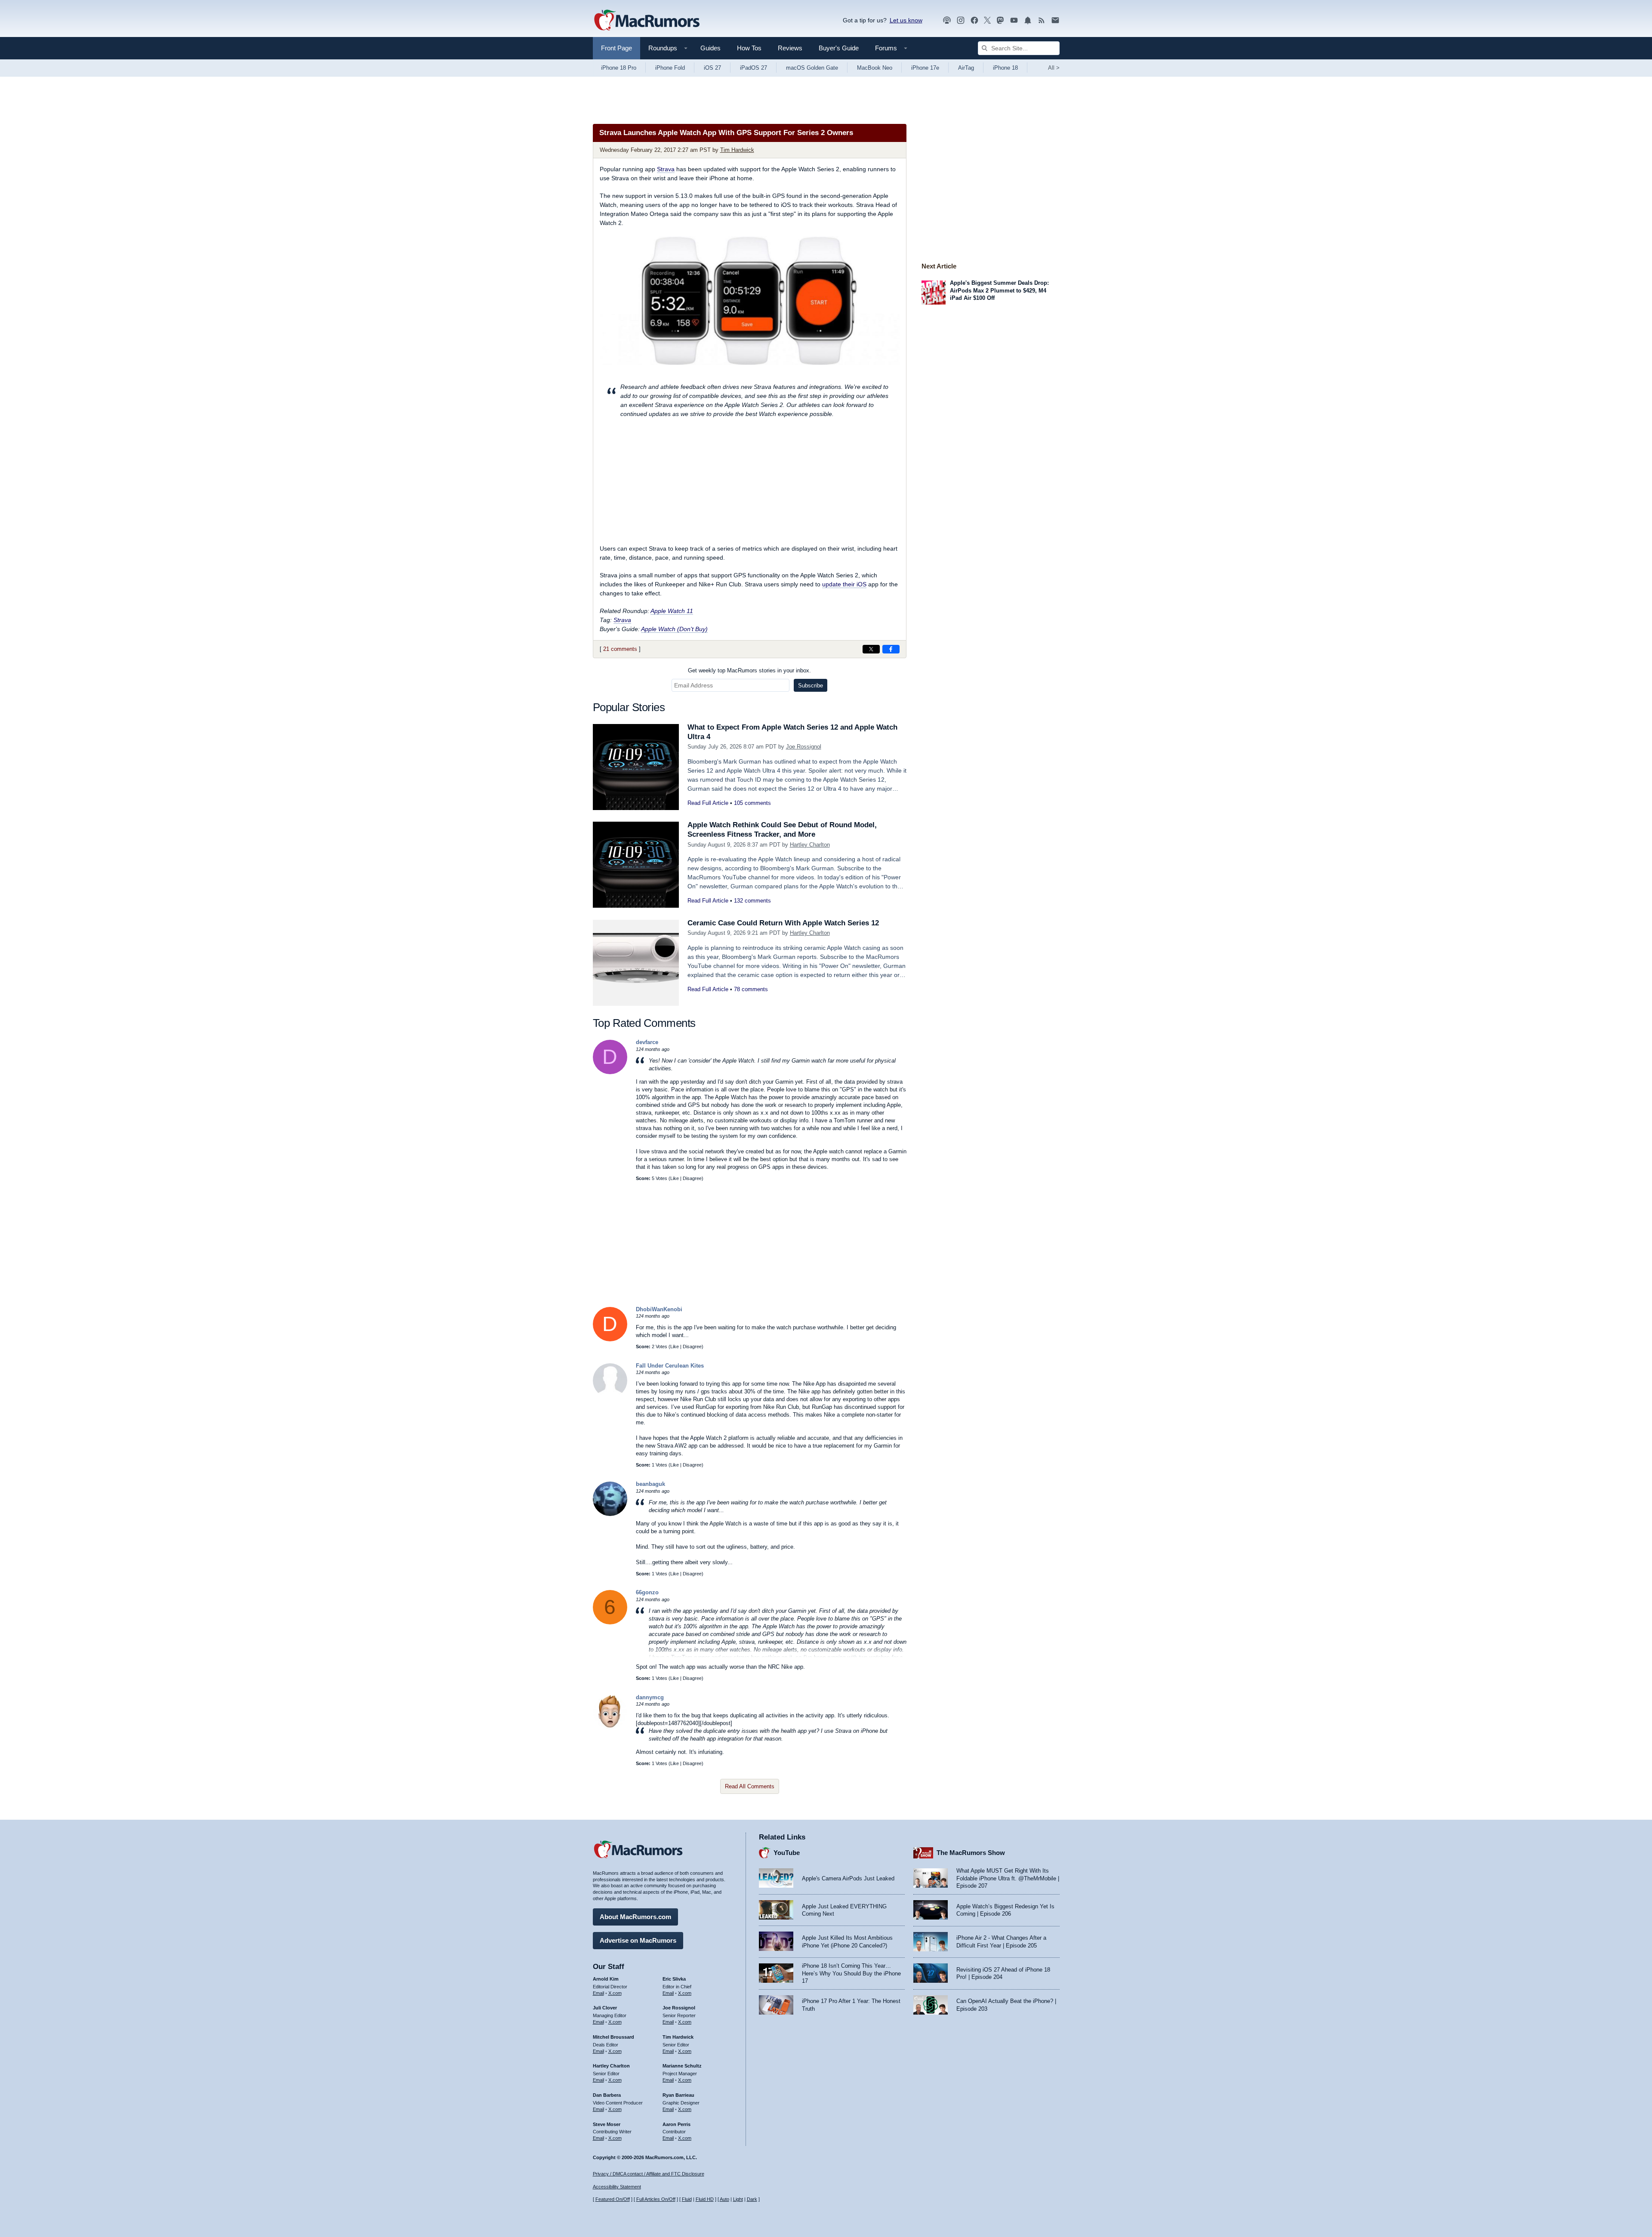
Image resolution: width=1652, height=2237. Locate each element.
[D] (610, 1072)
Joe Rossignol (804, 747)
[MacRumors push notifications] (1028, 20)
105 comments (752, 803)
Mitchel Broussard (613, 2037)
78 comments (751, 989)
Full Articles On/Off (656, 2199)
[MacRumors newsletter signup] (1055, 20)
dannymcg (650, 1697)
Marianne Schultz (682, 2066)
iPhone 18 (1005, 68)
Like (675, 1178)
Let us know (906, 20)
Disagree (692, 1178)
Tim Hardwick (737, 150)
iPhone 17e (925, 68)
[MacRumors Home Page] (647, 21)
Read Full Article (708, 803)
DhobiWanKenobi (659, 1309)
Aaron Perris (677, 2124)
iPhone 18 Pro (619, 68)
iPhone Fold (670, 68)
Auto (724, 2199)
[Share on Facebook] (891, 649)
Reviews (790, 48)
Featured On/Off (613, 2199)
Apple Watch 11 (672, 611)
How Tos (749, 48)
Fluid (687, 2199)
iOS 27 (712, 68)
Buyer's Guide (839, 48)
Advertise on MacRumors (638, 1940)
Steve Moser (607, 2124)
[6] (610, 1622)
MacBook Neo (875, 68)
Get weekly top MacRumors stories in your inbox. (749, 670)
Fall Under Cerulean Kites (670, 1366)
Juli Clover (605, 2008)
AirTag (966, 68)
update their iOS (844, 584)
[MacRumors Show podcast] (947, 20)
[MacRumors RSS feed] (1042, 20)
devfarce (647, 1042)
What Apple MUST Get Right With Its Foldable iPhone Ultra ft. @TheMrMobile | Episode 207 (1008, 1878)
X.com (615, 1993)
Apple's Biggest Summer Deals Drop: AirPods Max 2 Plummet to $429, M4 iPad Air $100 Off (999, 290)
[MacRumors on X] (987, 20)
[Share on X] (871, 649)
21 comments (620, 649)
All (1054, 68)
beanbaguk (650, 1484)
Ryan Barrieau (678, 2095)
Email (598, 1993)
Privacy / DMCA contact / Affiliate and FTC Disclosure (649, 2174)
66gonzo (647, 1592)
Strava (666, 169)
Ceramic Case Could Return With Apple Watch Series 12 (783, 923)
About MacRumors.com (635, 1917)
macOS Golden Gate (812, 68)
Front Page (616, 48)
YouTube (787, 1853)
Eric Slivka (674, 1979)
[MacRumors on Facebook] (974, 20)
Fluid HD (705, 2199)
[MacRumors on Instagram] (961, 20)
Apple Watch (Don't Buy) (674, 629)
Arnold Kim (606, 1979)
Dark (752, 2199)
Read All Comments (750, 1786)
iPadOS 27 (754, 68)
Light (738, 2199)
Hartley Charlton (810, 845)
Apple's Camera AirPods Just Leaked (848, 1878)
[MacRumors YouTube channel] (1014, 20)
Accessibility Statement (617, 2187)
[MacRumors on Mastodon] (1000, 20)
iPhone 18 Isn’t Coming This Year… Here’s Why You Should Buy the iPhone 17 (851, 1973)
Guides (710, 48)
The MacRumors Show (971, 1853)
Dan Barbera (607, 2095)
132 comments (752, 901)
